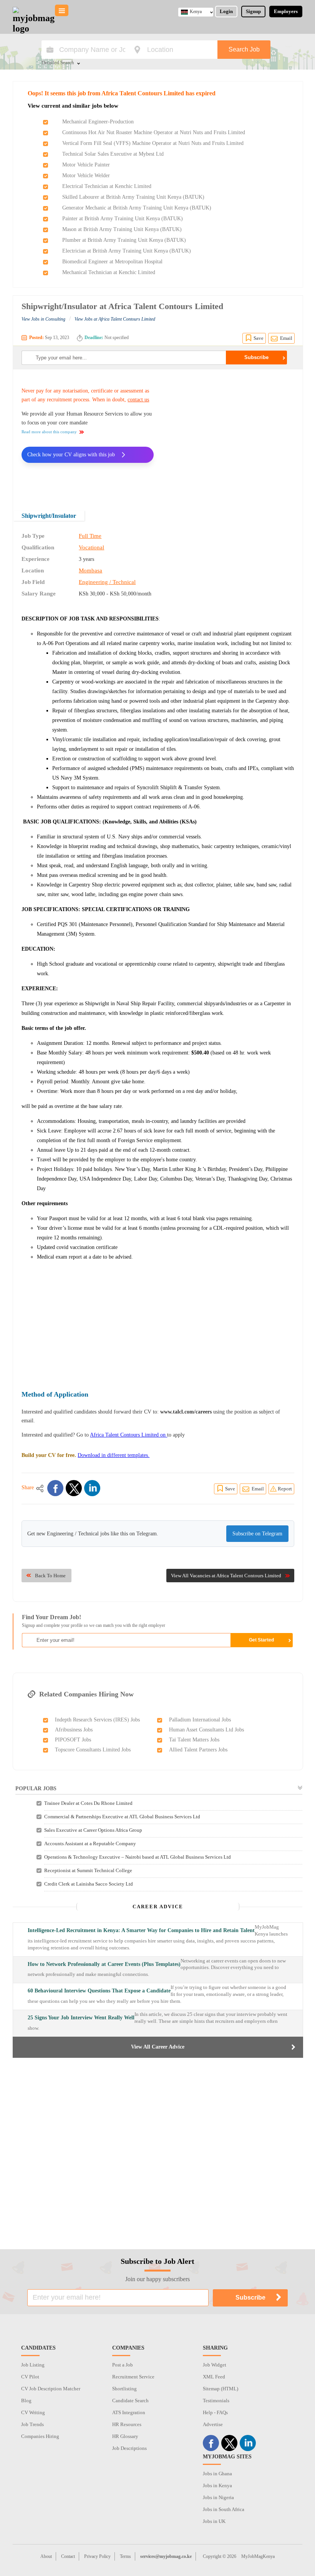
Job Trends (32, 2424)
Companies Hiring (40, 2436)
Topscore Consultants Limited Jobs (93, 1750)
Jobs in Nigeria (218, 2497)
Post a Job (123, 2365)
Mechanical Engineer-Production (98, 122)
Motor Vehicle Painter (86, 165)
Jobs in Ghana (217, 2474)
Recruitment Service (133, 2377)
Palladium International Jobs (200, 1720)
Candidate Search (130, 2401)
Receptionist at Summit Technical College (88, 1870)
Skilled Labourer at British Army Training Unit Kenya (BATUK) (133, 197)
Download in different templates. (114, 1455)
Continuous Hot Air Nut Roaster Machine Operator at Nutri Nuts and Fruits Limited (154, 132)
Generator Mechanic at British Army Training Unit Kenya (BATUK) (137, 208)
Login (226, 11)
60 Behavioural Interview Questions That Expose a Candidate (99, 1991)
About (46, 2556)
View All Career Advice (158, 2047)
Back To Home (50, 1576)
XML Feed (214, 2377)
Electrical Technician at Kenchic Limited (107, 186)
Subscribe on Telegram (257, 1534)
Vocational (91, 547)
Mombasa (90, 570)
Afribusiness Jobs (74, 1730)
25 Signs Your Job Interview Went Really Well (81, 2018)
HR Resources (127, 2424)
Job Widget (215, 2365)
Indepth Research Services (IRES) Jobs (97, 1720)
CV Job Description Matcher (51, 2389)
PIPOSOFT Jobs (73, 1740)
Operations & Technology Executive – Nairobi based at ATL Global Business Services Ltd (138, 1857)
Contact (68, 2556)
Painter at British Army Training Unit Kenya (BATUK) (123, 219)
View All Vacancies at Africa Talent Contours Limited (226, 1576)
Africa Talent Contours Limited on (128, 1435)
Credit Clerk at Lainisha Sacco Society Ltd (89, 1884)
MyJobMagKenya (258, 2556)
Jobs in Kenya (217, 2485)
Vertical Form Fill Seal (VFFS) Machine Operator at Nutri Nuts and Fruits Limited (153, 143)
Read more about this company (49, 432)
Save (259, 338)
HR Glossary (125, 2436)
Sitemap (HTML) (220, 2389)
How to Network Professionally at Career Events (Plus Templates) (104, 1964)
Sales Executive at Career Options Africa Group (93, 1830)
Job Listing (33, 2365)
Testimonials (216, 2401)
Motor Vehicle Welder (86, 175)
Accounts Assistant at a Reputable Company (90, 1843)
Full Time (90, 536)
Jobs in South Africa (224, 2509)
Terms (125, 2556)
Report (285, 1489)
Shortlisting (124, 2389)
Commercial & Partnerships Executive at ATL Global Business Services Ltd (122, 1817)
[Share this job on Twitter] (74, 1488)
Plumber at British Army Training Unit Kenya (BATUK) (124, 240)
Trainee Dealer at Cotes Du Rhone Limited (88, 1803)
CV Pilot (30, 2377)
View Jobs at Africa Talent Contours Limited (115, 319)
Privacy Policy (97, 2556)
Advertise (213, 2424)
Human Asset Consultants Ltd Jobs (206, 1730)
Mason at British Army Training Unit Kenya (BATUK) (122, 229)
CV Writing (33, 2412)
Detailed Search (58, 63)
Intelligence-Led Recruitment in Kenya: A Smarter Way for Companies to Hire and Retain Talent (141, 1930)
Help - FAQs (215, 2412)
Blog (26, 2401)
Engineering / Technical (107, 582)
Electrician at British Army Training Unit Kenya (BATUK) (127, 251)
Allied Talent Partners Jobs (198, 1750)
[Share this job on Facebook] (55, 1488)
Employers (286, 11)
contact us (138, 400)
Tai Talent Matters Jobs (194, 1740)
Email (286, 338)
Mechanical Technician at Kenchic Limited (109, 272)
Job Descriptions (129, 2448)
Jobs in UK (214, 2521)
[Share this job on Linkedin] (92, 1488)
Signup (253, 11)
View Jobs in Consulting (43, 319)
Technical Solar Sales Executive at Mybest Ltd (113, 154)
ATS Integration (129, 2412)
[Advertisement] (230, 435)
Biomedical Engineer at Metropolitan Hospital (112, 262)
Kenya (196, 12)
